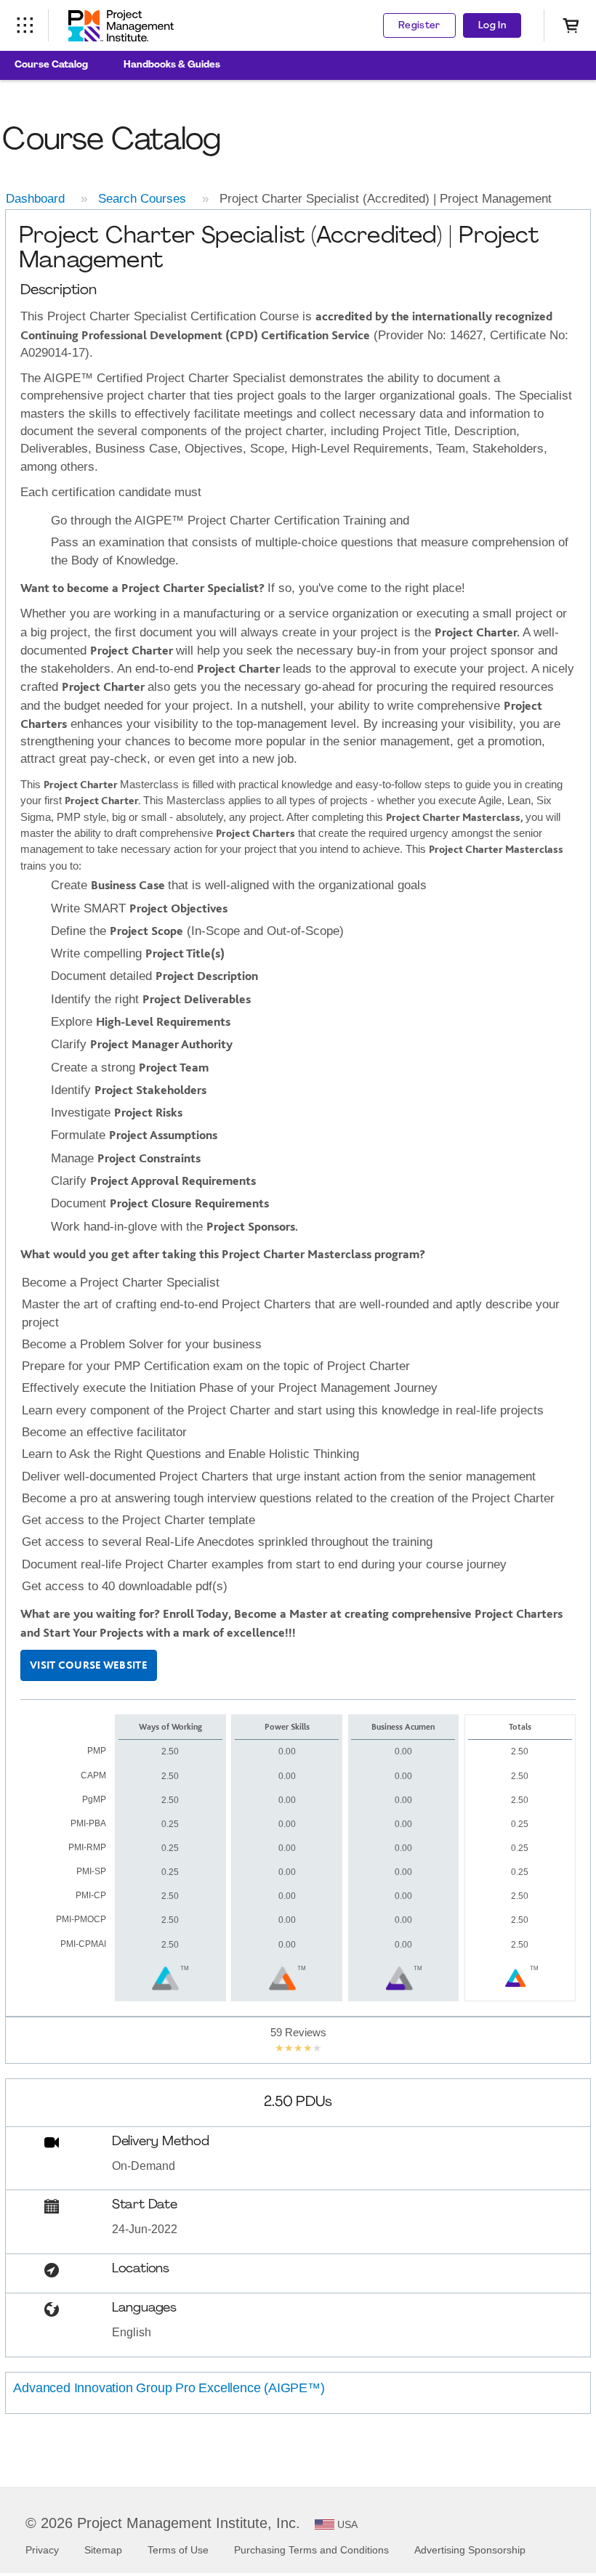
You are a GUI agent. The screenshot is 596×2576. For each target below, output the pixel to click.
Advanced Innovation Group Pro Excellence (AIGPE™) (169, 2388)
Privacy (42, 2550)
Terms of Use (178, 2550)
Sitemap (103, 2550)
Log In (492, 26)
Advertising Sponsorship (470, 2550)
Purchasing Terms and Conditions (311, 2550)
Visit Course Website (89, 1665)
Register (419, 26)
